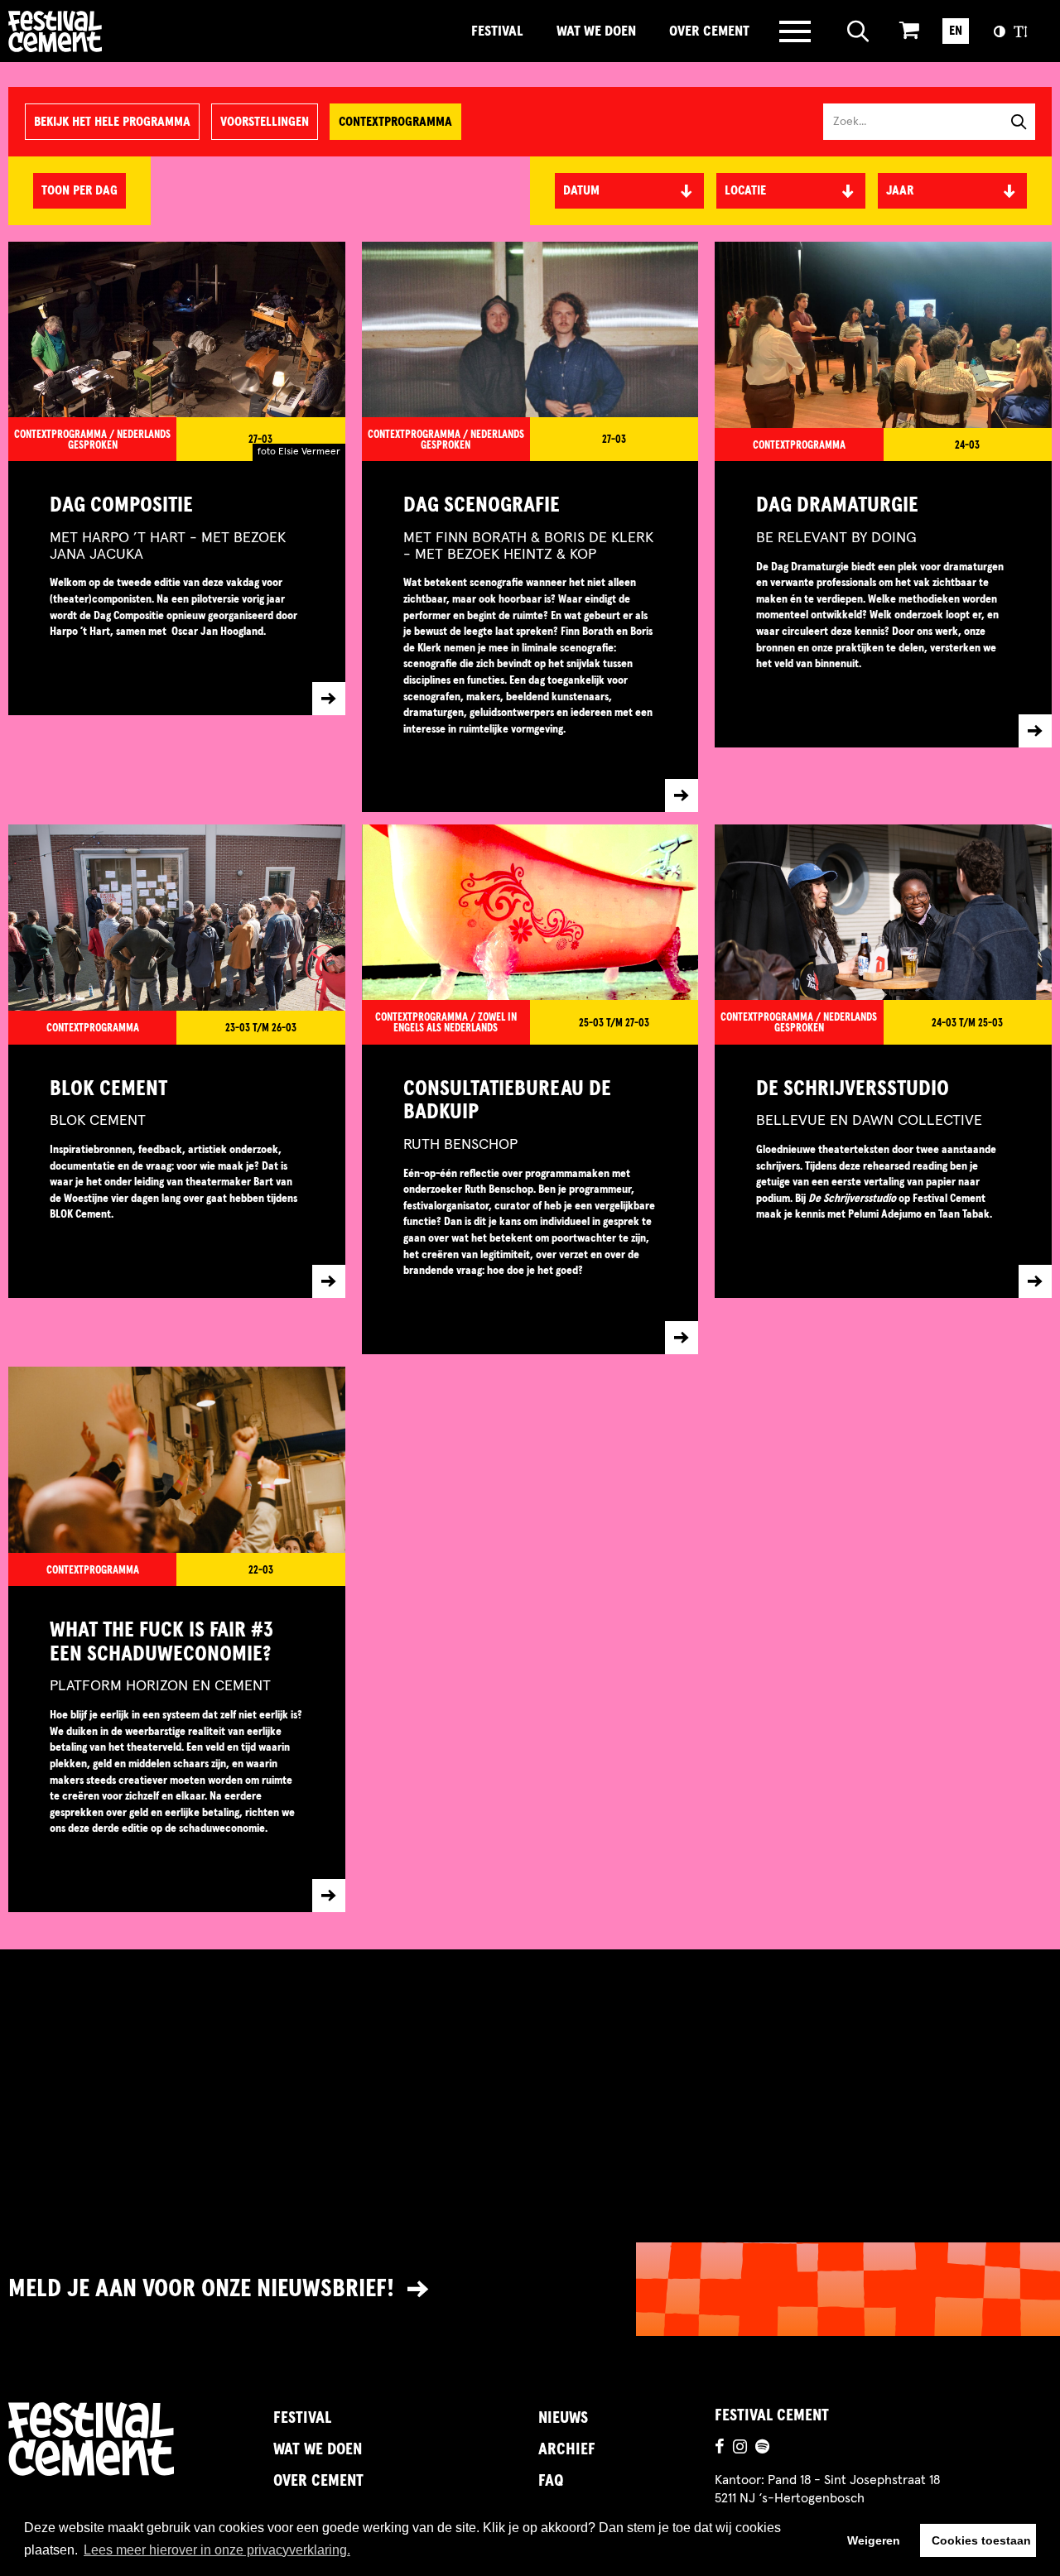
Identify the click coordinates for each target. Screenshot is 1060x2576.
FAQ (551, 2481)
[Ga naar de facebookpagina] (720, 2449)
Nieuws (563, 2418)
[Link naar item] (177, 588)
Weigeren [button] (874, 2540)
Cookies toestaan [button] (981, 2540)
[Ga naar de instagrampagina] (740, 2449)
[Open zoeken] (858, 31)
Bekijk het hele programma (112, 122)
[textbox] (791, 190)
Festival (497, 31)
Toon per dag (79, 190)
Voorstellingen (265, 122)
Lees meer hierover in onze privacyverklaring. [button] (217, 2550)
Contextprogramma (395, 122)
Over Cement (709, 31)
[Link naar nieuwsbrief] (530, 2289)
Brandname (112, 31)
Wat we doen (596, 31)
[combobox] (791, 191)
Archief (567, 2449)
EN (956, 31)
